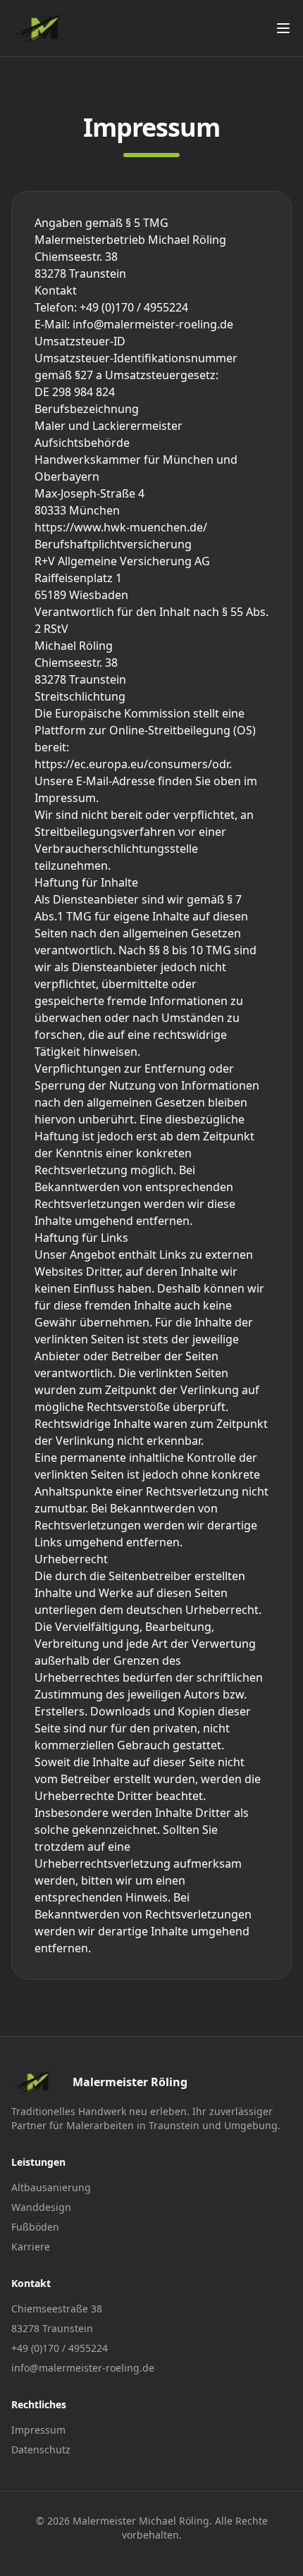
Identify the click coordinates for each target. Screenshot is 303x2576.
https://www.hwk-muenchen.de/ (121, 527)
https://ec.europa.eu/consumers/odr (132, 764)
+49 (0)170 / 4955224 (60, 2348)
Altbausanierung (51, 2187)
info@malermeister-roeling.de (83, 2368)
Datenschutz (41, 2449)
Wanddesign (41, 2207)
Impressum (38, 2430)
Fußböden (35, 2227)
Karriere (31, 2247)
